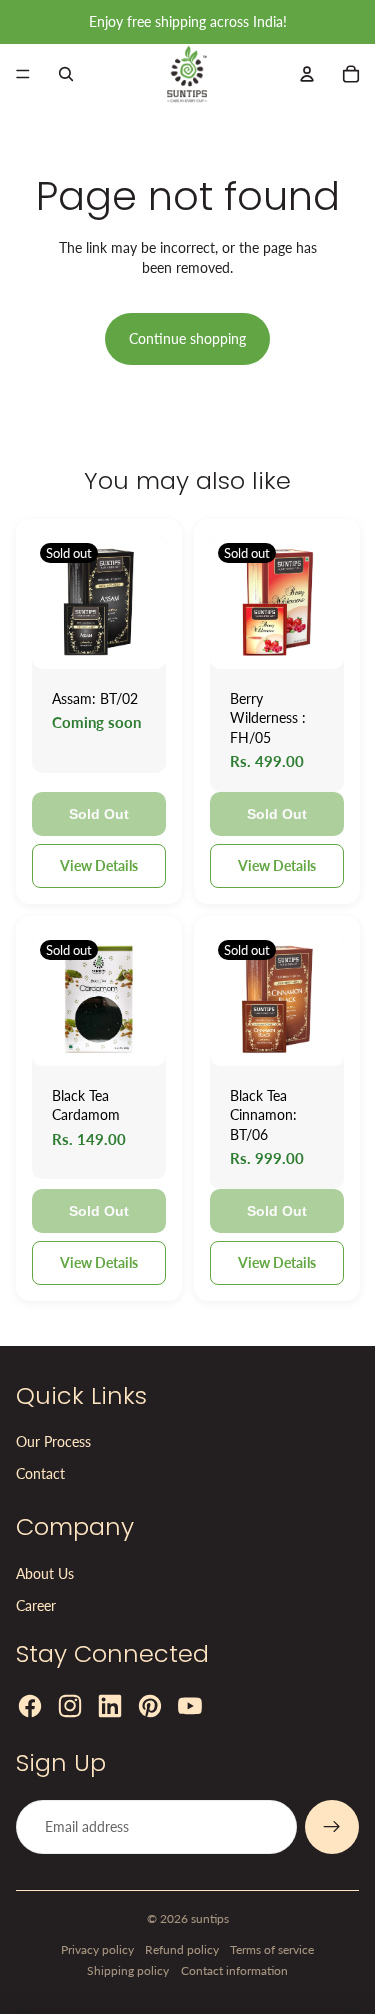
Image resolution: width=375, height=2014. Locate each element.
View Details (99, 865)
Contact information (234, 1970)
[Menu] (23, 74)
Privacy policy (97, 1949)
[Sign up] (332, 1827)
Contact (40, 1473)
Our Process (53, 1441)
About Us (45, 1573)
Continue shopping (187, 338)
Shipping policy (128, 1970)
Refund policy (182, 1949)
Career (36, 1605)
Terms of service (272, 1949)
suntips (210, 1918)
